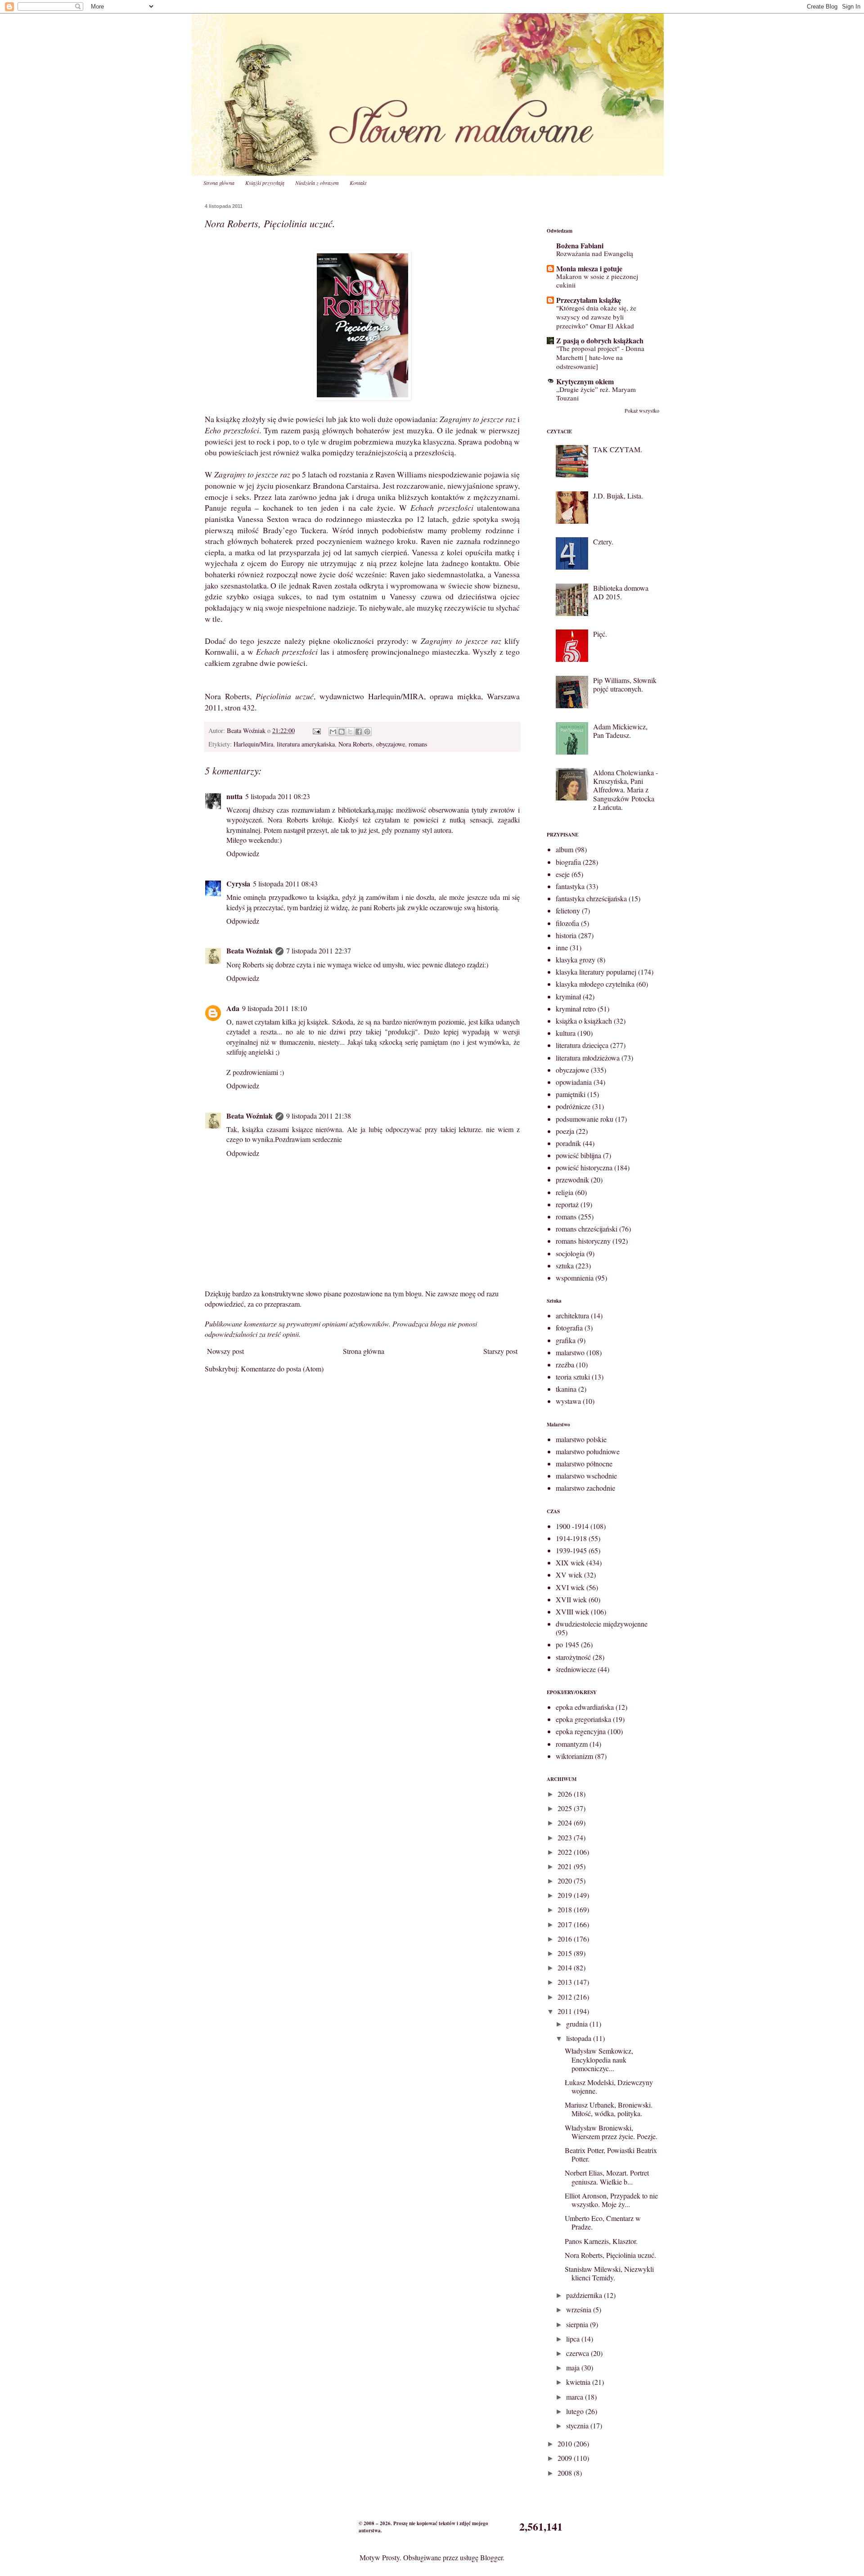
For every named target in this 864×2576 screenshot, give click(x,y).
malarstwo (570, 1352)
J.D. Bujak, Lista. (618, 496)
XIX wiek (570, 1562)
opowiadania (574, 1082)
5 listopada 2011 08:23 (278, 796)
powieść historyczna (584, 1167)
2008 (566, 2473)
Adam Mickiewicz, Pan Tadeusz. (620, 731)
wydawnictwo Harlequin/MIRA (372, 696)
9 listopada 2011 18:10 (274, 1008)
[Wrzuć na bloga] (342, 732)
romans (418, 744)
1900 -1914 (572, 1526)
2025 (566, 1808)
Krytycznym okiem (585, 381)
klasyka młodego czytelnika (595, 984)
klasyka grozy (576, 960)
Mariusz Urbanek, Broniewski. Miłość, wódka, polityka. (609, 2109)
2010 (566, 2443)
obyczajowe (391, 744)
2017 (566, 1924)
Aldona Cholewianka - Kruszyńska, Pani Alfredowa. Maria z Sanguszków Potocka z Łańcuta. (625, 790)
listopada (580, 2038)
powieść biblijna (578, 1155)
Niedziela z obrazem (317, 183)
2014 (566, 1967)
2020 (566, 1881)
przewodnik (572, 1180)
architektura (572, 1315)
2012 (566, 1997)
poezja (565, 1131)
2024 (566, 1823)
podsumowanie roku (585, 1119)
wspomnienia (575, 1278)
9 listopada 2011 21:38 (319, 1116)
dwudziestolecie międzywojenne (602, 1624)
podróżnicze (573, 1106)
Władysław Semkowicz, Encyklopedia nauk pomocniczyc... (599, 2059)
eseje (563, 874)
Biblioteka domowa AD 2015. (621, 592)
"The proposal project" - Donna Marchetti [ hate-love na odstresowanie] (600, 357)
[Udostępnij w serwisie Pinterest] (367, 732)
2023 (566, 1837)
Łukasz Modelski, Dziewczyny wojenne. (609, 2086)
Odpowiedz (243, 853)
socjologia (570, 1253)
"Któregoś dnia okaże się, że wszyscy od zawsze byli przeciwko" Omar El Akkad (596, 317)
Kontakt (358, 183)
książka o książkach (584, 1021)
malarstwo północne (584, 1463)
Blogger (491, 2557)
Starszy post (500, 1351)
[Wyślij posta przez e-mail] (316, 731)
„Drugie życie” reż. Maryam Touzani (596, 394)
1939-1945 (571, 1550)
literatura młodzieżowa (588, 1058)
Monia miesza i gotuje (589, 268)
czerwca (578, 2353)
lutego (576, 2411)
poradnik (568, 1143)
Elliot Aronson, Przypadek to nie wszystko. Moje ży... (611, 2200)
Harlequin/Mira (253, 744)
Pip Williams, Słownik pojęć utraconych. (625, 684)
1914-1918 (571, 1538)
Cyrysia (238, 883)
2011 (566, 2011)
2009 (566, 2458)
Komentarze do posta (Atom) (282, 1369)
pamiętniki (571, 1094)
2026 (566, 1794)
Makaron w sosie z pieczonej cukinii (597, 281)
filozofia (567, 923)
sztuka (565, 1266)
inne (562, 947)
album (565, 849)
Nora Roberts (355, 744)
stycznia (578, 2425)
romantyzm (572, 1744)
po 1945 (567, 1644)
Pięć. (600, 634)
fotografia (569, 1328)
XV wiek (569, 1575)
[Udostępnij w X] (350, 732)
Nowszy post (225, 1351)
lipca (574, 2339)
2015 (566, 1953)
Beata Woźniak (250, 951)
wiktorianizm (574, 1756)
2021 (566, 1866)
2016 (566, 1939)
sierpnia (578, 2324)
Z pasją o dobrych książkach (600, 340)
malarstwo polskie (581, 1439)
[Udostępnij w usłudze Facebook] (359, 732)
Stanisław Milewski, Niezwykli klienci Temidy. (609, 2273)
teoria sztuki (573, 1377)
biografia (568, 862)
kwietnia (579, 2382)
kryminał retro (576, 1009)
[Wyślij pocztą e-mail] (333, 732)
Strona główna (219, 183)
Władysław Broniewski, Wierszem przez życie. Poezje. (611, 2132)
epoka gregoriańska (583, 1719)
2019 (566, 1895)
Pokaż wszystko (642, 410)
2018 (566, 1909)
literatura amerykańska (306, 744)
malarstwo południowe (588, 1451)
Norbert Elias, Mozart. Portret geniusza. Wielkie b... (607, 2177)
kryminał (568, 996)
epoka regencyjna (581, 1731)
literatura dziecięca (582, 1045)
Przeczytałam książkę (589, 300)
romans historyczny (583, 1241)
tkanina (566, 1389)
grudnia (578, 2024)
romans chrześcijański (587, 1229)
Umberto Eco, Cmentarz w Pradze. (603, 2222)
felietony (568, 910)
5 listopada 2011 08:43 (285, 883)
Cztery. (603, 542)
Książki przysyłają (265, 183)
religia (565, 1192)
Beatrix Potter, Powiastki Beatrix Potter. (611, 2154)
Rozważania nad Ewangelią (595, 253)
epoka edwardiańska (585, 1707)
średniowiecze (576, 1669)
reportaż (567, 1204)
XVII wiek (571, 1599)
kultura (566, 1033)
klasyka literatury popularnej (596, 972)
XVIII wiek (572, 1612)
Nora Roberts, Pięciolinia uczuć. (610, 2255)
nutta (234, 796)
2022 (566, 1852)
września (580, 2309)
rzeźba (565, 1364)
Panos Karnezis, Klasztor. (601, 2241)
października (585, 2295)
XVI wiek (570, 1587)
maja (574, 2367)
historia (566, 935)
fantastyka (570, 886)
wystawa (568, 1401)
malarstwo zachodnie (585, 1488)
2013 (566, 1982)
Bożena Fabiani (580, 245)
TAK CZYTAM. (618, 449)
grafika (566, 1340)
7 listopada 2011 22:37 (319, 951)
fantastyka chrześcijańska (591, 898)
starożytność (573, 1657)
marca (576, 2397)
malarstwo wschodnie (586, 1476)
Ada (233, 1008)
